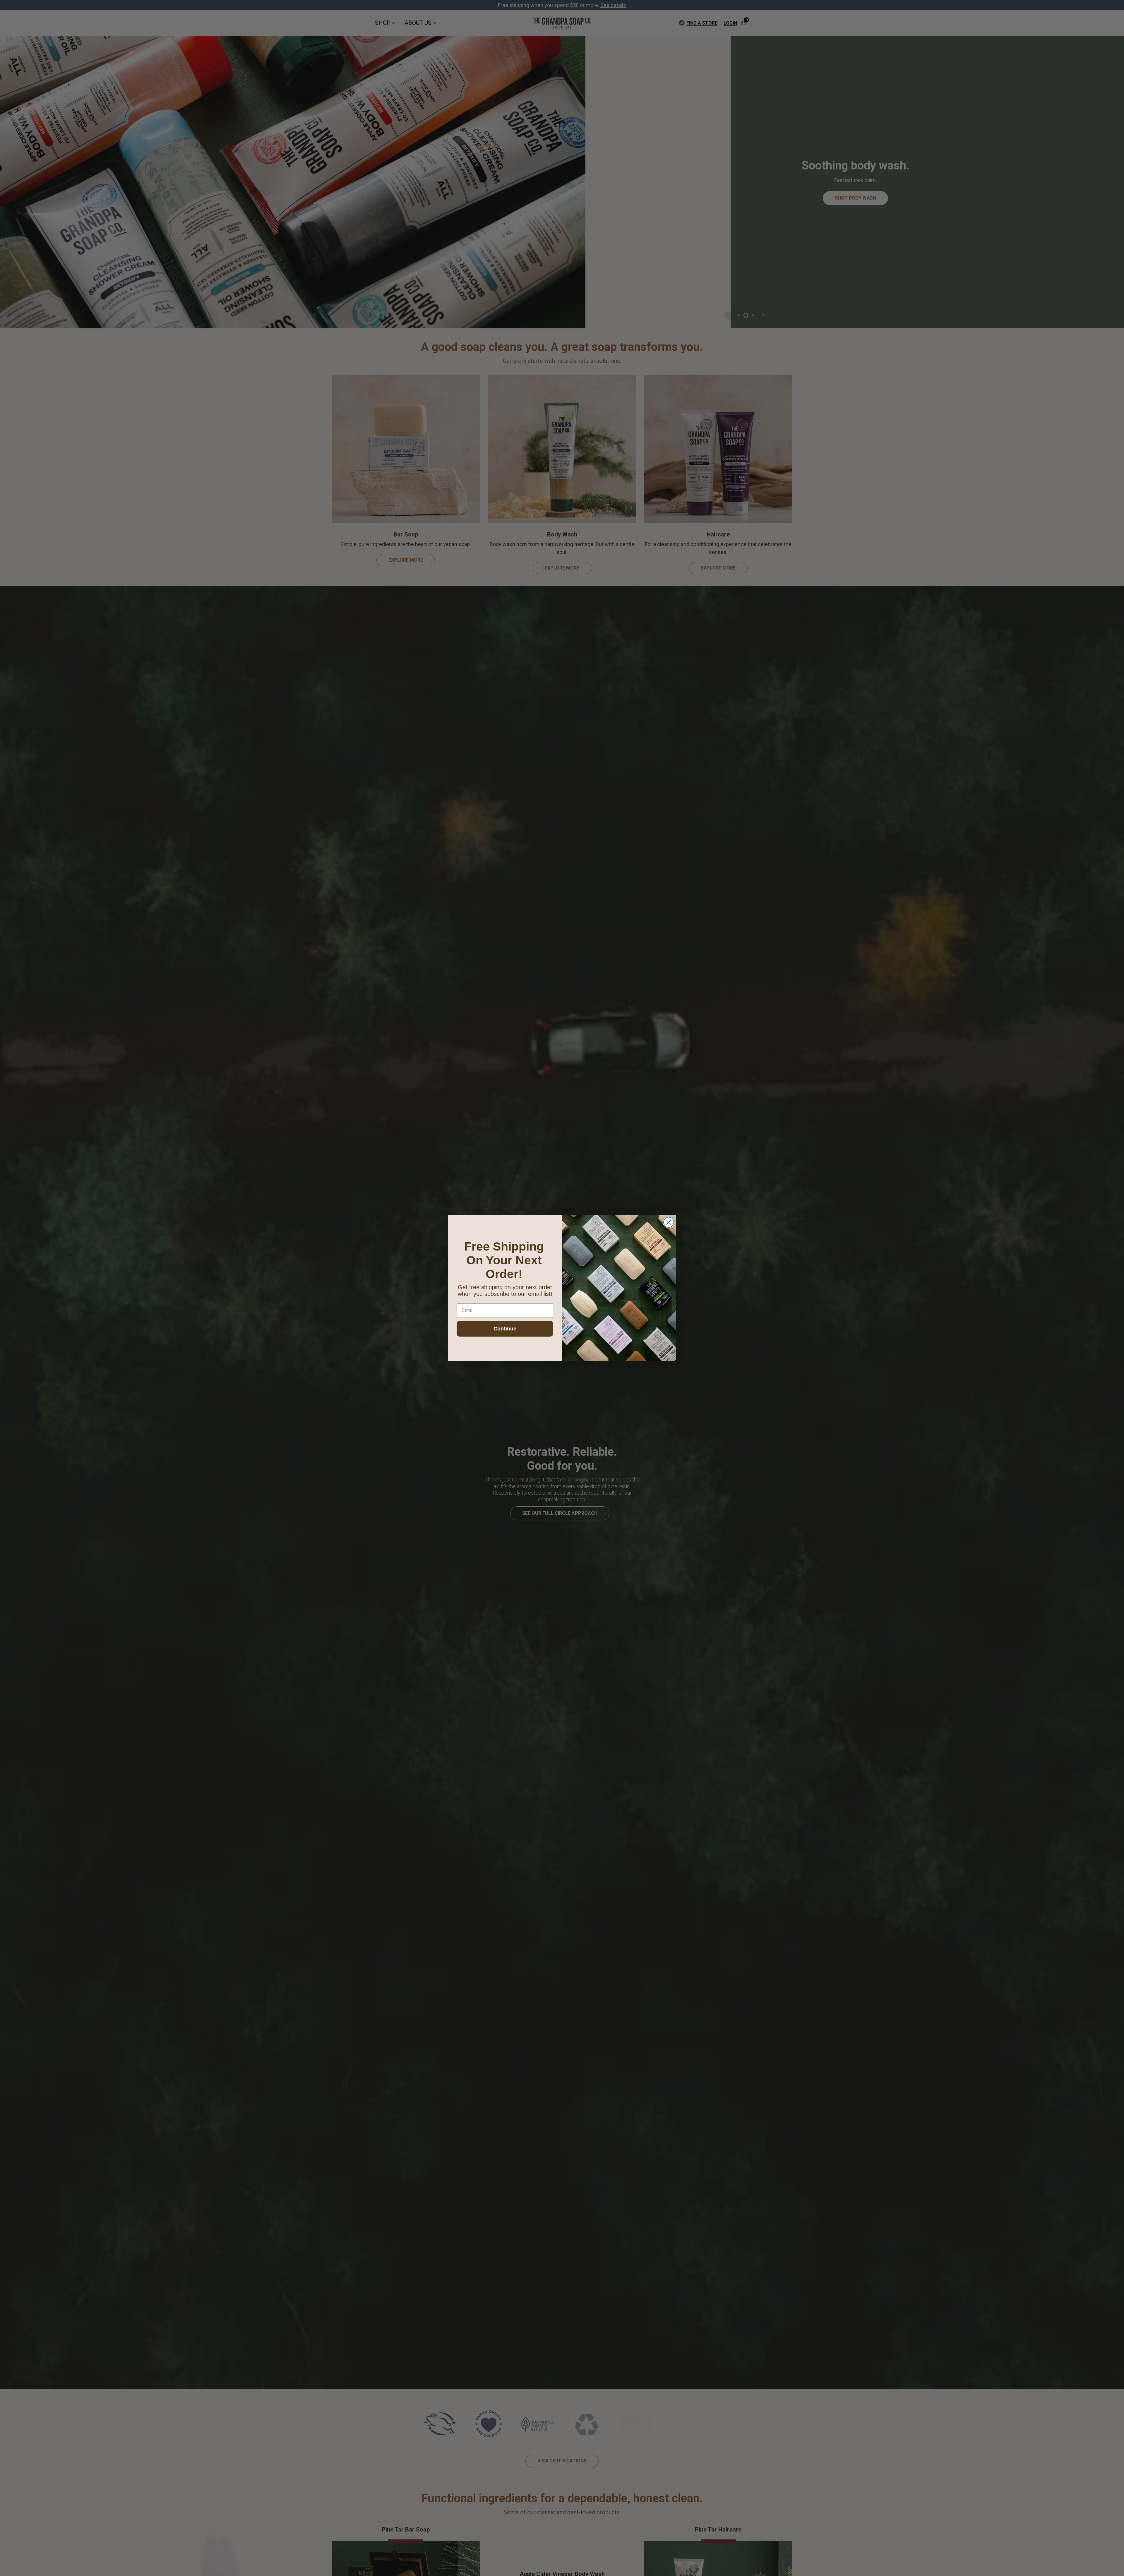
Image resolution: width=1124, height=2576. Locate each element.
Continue (505, 1329)
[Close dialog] (669, 1222)
